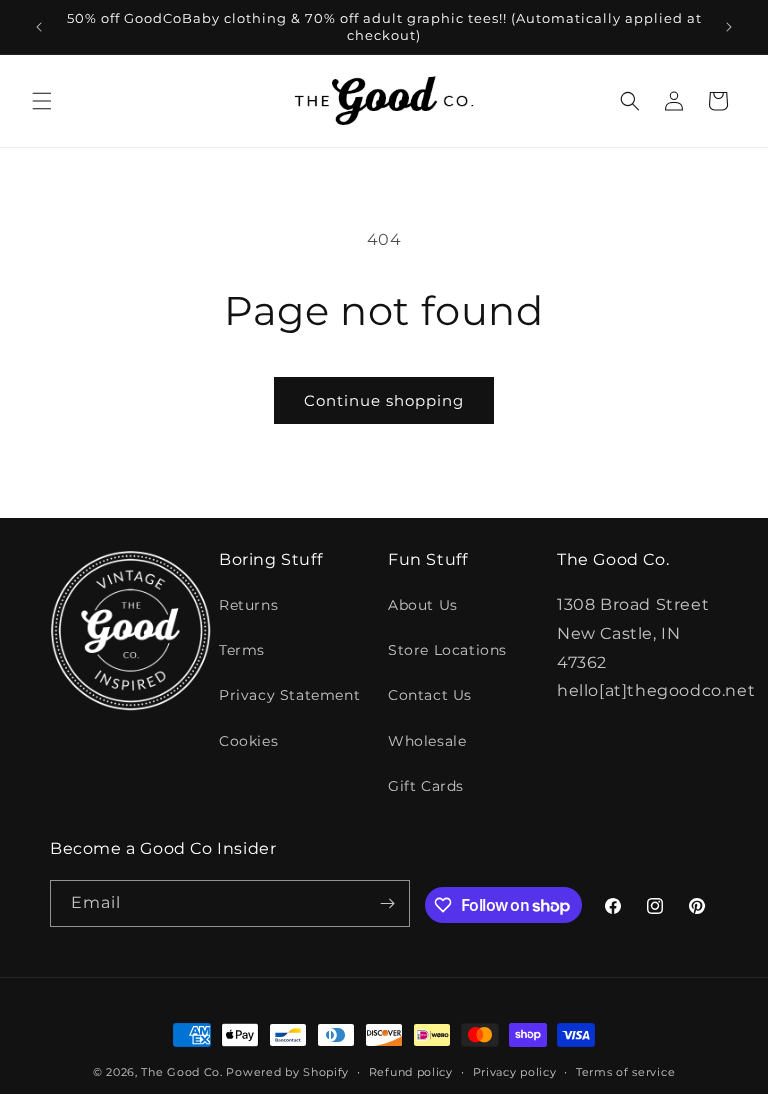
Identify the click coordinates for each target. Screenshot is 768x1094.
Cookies (248, 741)
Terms (242, 650)
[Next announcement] (729, 27)
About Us (423, 605)
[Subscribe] (387, 903)
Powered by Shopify (287, 1072)
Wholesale (427, 741)
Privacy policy (515, 1072)
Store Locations (447, 650)
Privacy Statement (289, 695)
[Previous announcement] (39, 27)
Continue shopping (384, 400)
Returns (248, 605)
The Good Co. (181, 1072)
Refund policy (411, 1072)
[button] (42, 101)
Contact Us (430, 695)
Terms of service (625, 1072)
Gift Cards (426, 786)
